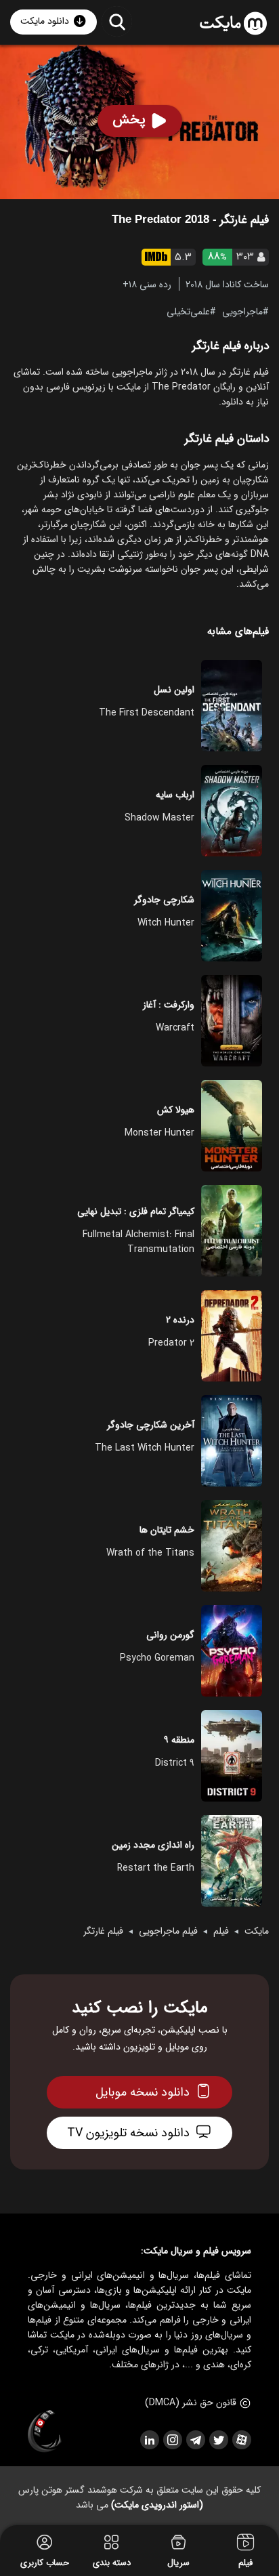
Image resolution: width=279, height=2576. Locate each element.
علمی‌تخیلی (188, 311)
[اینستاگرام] (172, 2440)
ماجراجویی (242, 311)
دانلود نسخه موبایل (143, 2092)
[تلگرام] (195, 2440)
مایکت (257, 1931)
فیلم (221, 1931)
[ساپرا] (45, 2432)
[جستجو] (117, 21)
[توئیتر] (218, 2440)
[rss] (149, 2440)
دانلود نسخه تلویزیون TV (128, 2133)
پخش (129, 120)
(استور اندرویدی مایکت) (157, 2505)
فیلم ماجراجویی (168, 1931)
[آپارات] (241, 2440)
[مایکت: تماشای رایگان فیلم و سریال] (233, 24)
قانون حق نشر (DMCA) (191, 2403)
